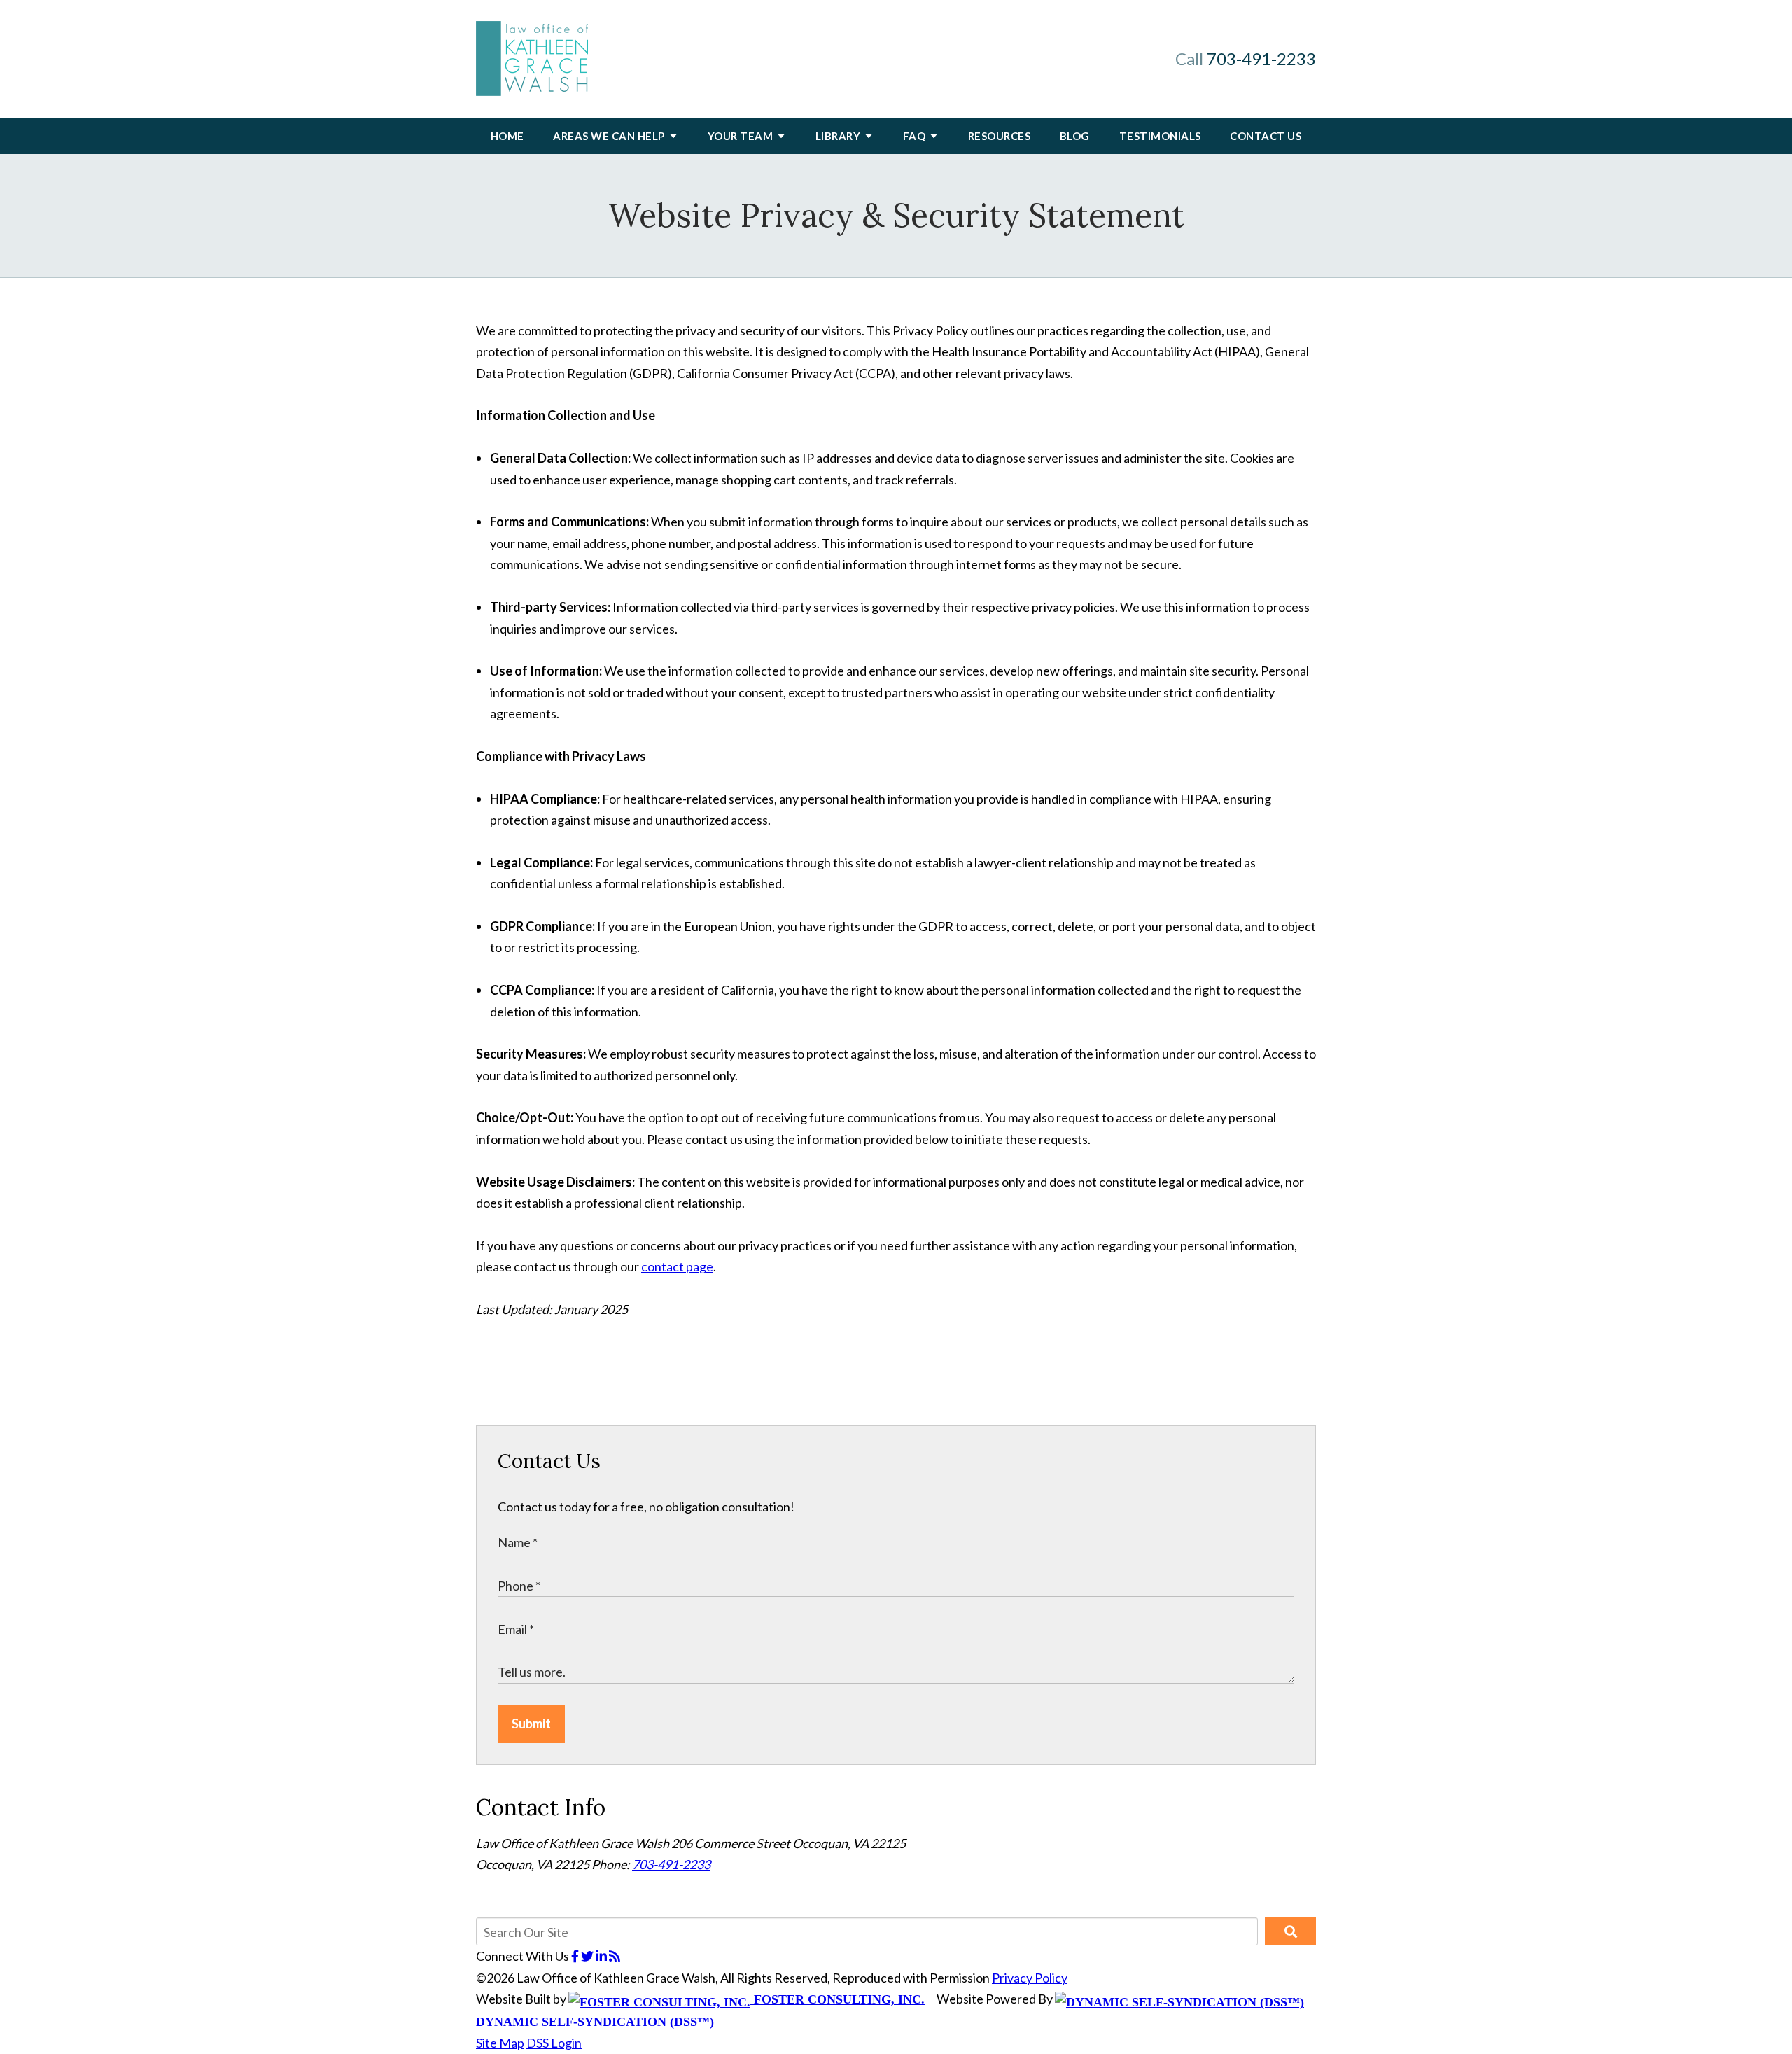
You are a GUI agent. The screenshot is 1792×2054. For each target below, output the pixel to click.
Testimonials (1160, 136)
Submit (531, 1724)
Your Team (741, 136)
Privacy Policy (1030, 1978)
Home (507, 136)
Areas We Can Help (609, 136)
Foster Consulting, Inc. (838, 1999)
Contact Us (1266, 136)
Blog (1075, 136)
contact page (677, 1266)
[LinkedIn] (602, 1956)
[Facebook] (576, 1956)
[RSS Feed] (615, 1956)
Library (838, 136)
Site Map (500, 2043)
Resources (1000, 136)
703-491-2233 (1261, 58)
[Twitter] (588, 1956)
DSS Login (554, 2043)
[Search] (1290, 1931)
